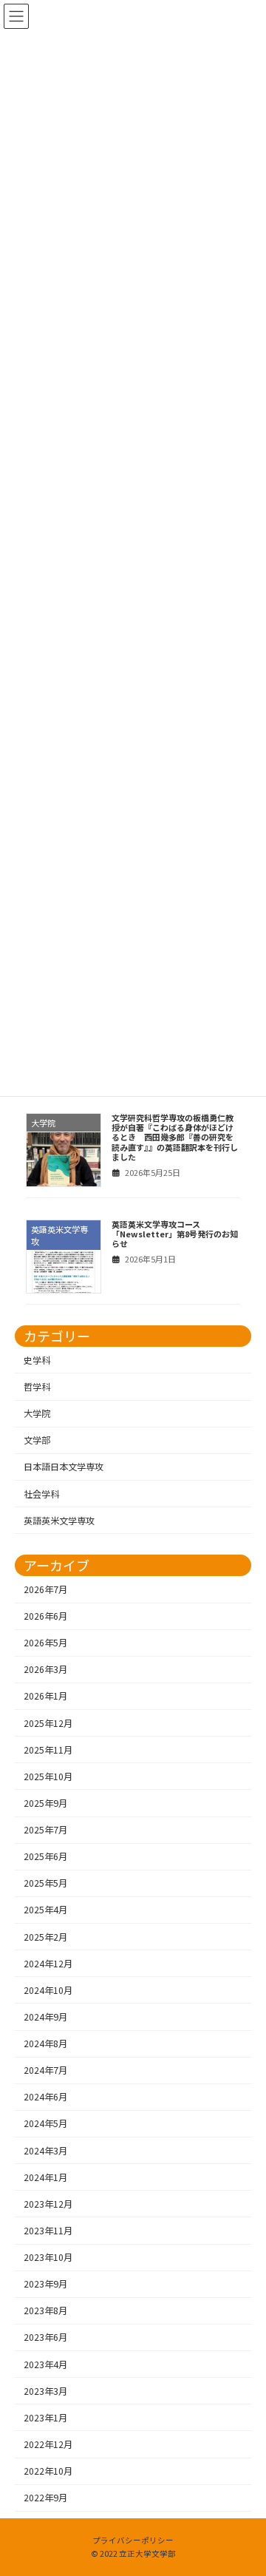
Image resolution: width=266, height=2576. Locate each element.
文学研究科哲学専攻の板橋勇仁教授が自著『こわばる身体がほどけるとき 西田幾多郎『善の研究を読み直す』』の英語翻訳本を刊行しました (175, 1137)
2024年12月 (48, 1963)
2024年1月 (45, 2177)
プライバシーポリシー (133, 2540)
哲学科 (37, 1387)
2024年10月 (48, 1990)
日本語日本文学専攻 (64, 1467)
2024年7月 (45, 2070)
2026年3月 (45, 1669)
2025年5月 (45, 1883)
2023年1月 (45, 2417)
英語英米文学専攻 (59, 1520)
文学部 (37, 1440)
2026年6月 (45, 1616)
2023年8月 (45, 2310)
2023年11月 (48, 2231)
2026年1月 (45, 1696)
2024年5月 (45, 2123)
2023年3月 (45, 2390)
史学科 (37, 1360)
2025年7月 (45, 1830)
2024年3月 (45, 2150)
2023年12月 (48, 2203)
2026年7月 (45, 1589)
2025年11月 (48, 1749)
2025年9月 (45, 1803)
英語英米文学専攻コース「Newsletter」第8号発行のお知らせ (175, 1234)
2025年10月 (48, 1776)
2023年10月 (48, 2257)
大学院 (37, 1413)
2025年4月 (45, 1910)
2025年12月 (48, 1723)
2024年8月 (45, 2043)
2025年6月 (45, 1856)
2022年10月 (48, 2471)
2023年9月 (45, 2284)
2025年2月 (45, 1936)
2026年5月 (45, 1643)
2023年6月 (45, 2337)
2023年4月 (45, 2364)
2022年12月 (48, 2444)
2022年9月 (45, 2498)
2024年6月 (45, 2097)
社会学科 (41, 1493)
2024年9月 (45, 2017)
